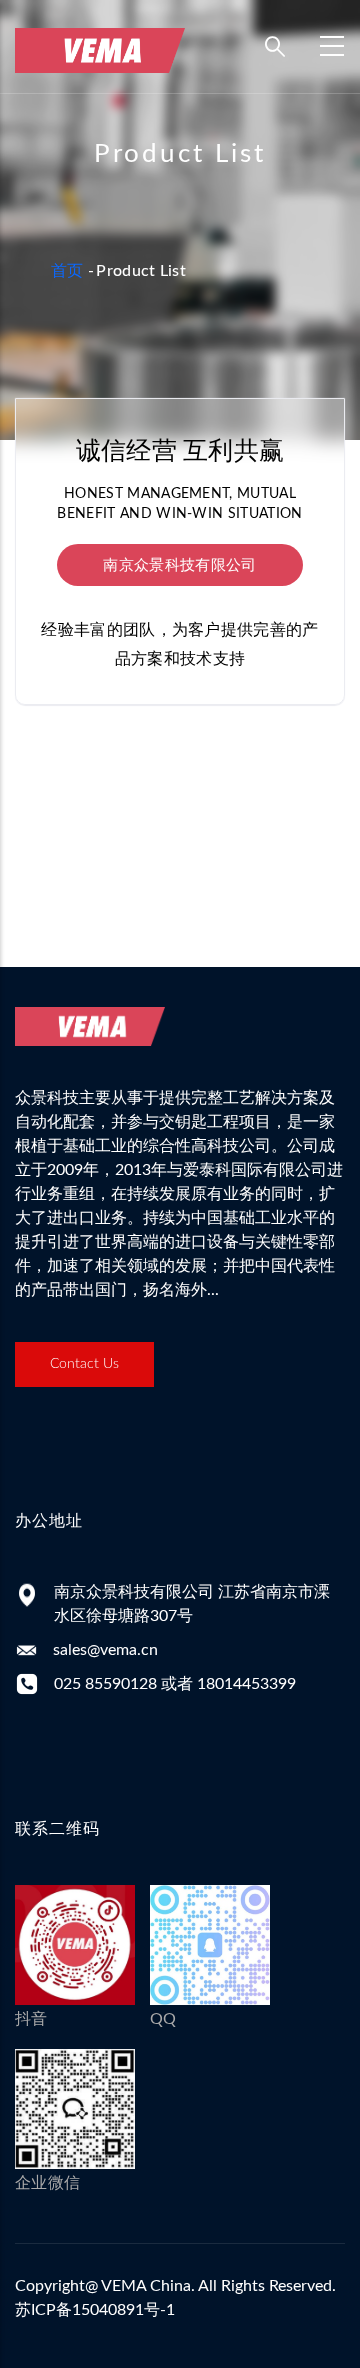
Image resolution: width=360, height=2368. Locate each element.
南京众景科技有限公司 (179, 565)
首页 (67, 271)
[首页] (100, 41)
